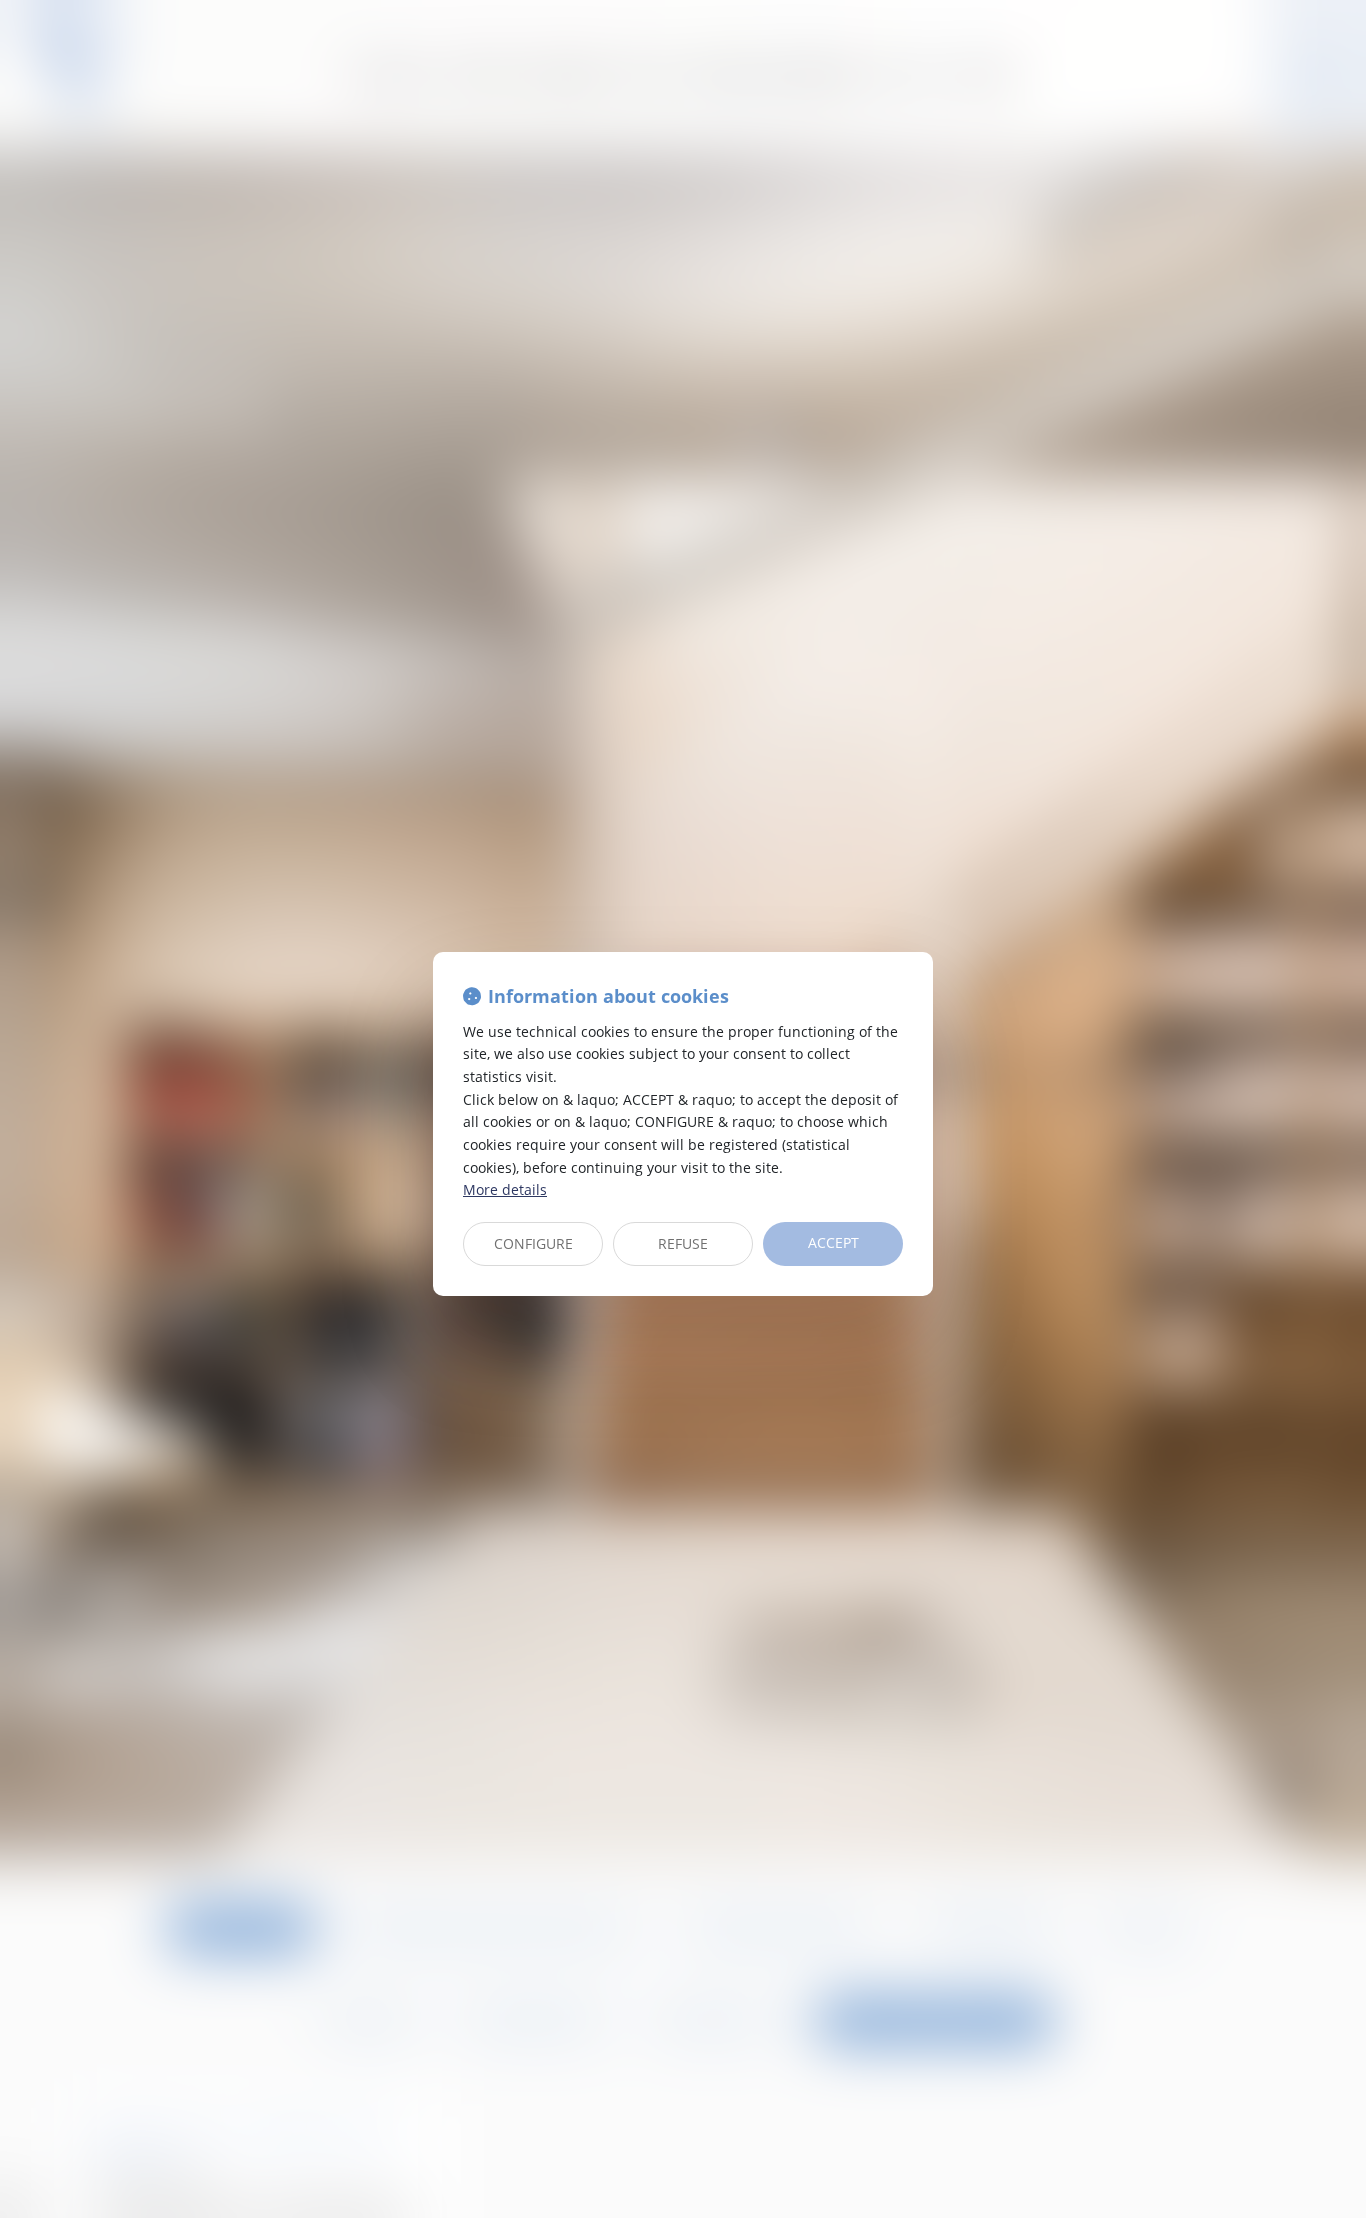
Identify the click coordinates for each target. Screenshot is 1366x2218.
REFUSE (683, 1243)
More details (505, 1189)
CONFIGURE (533, 1243)
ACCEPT (833, 1242)
